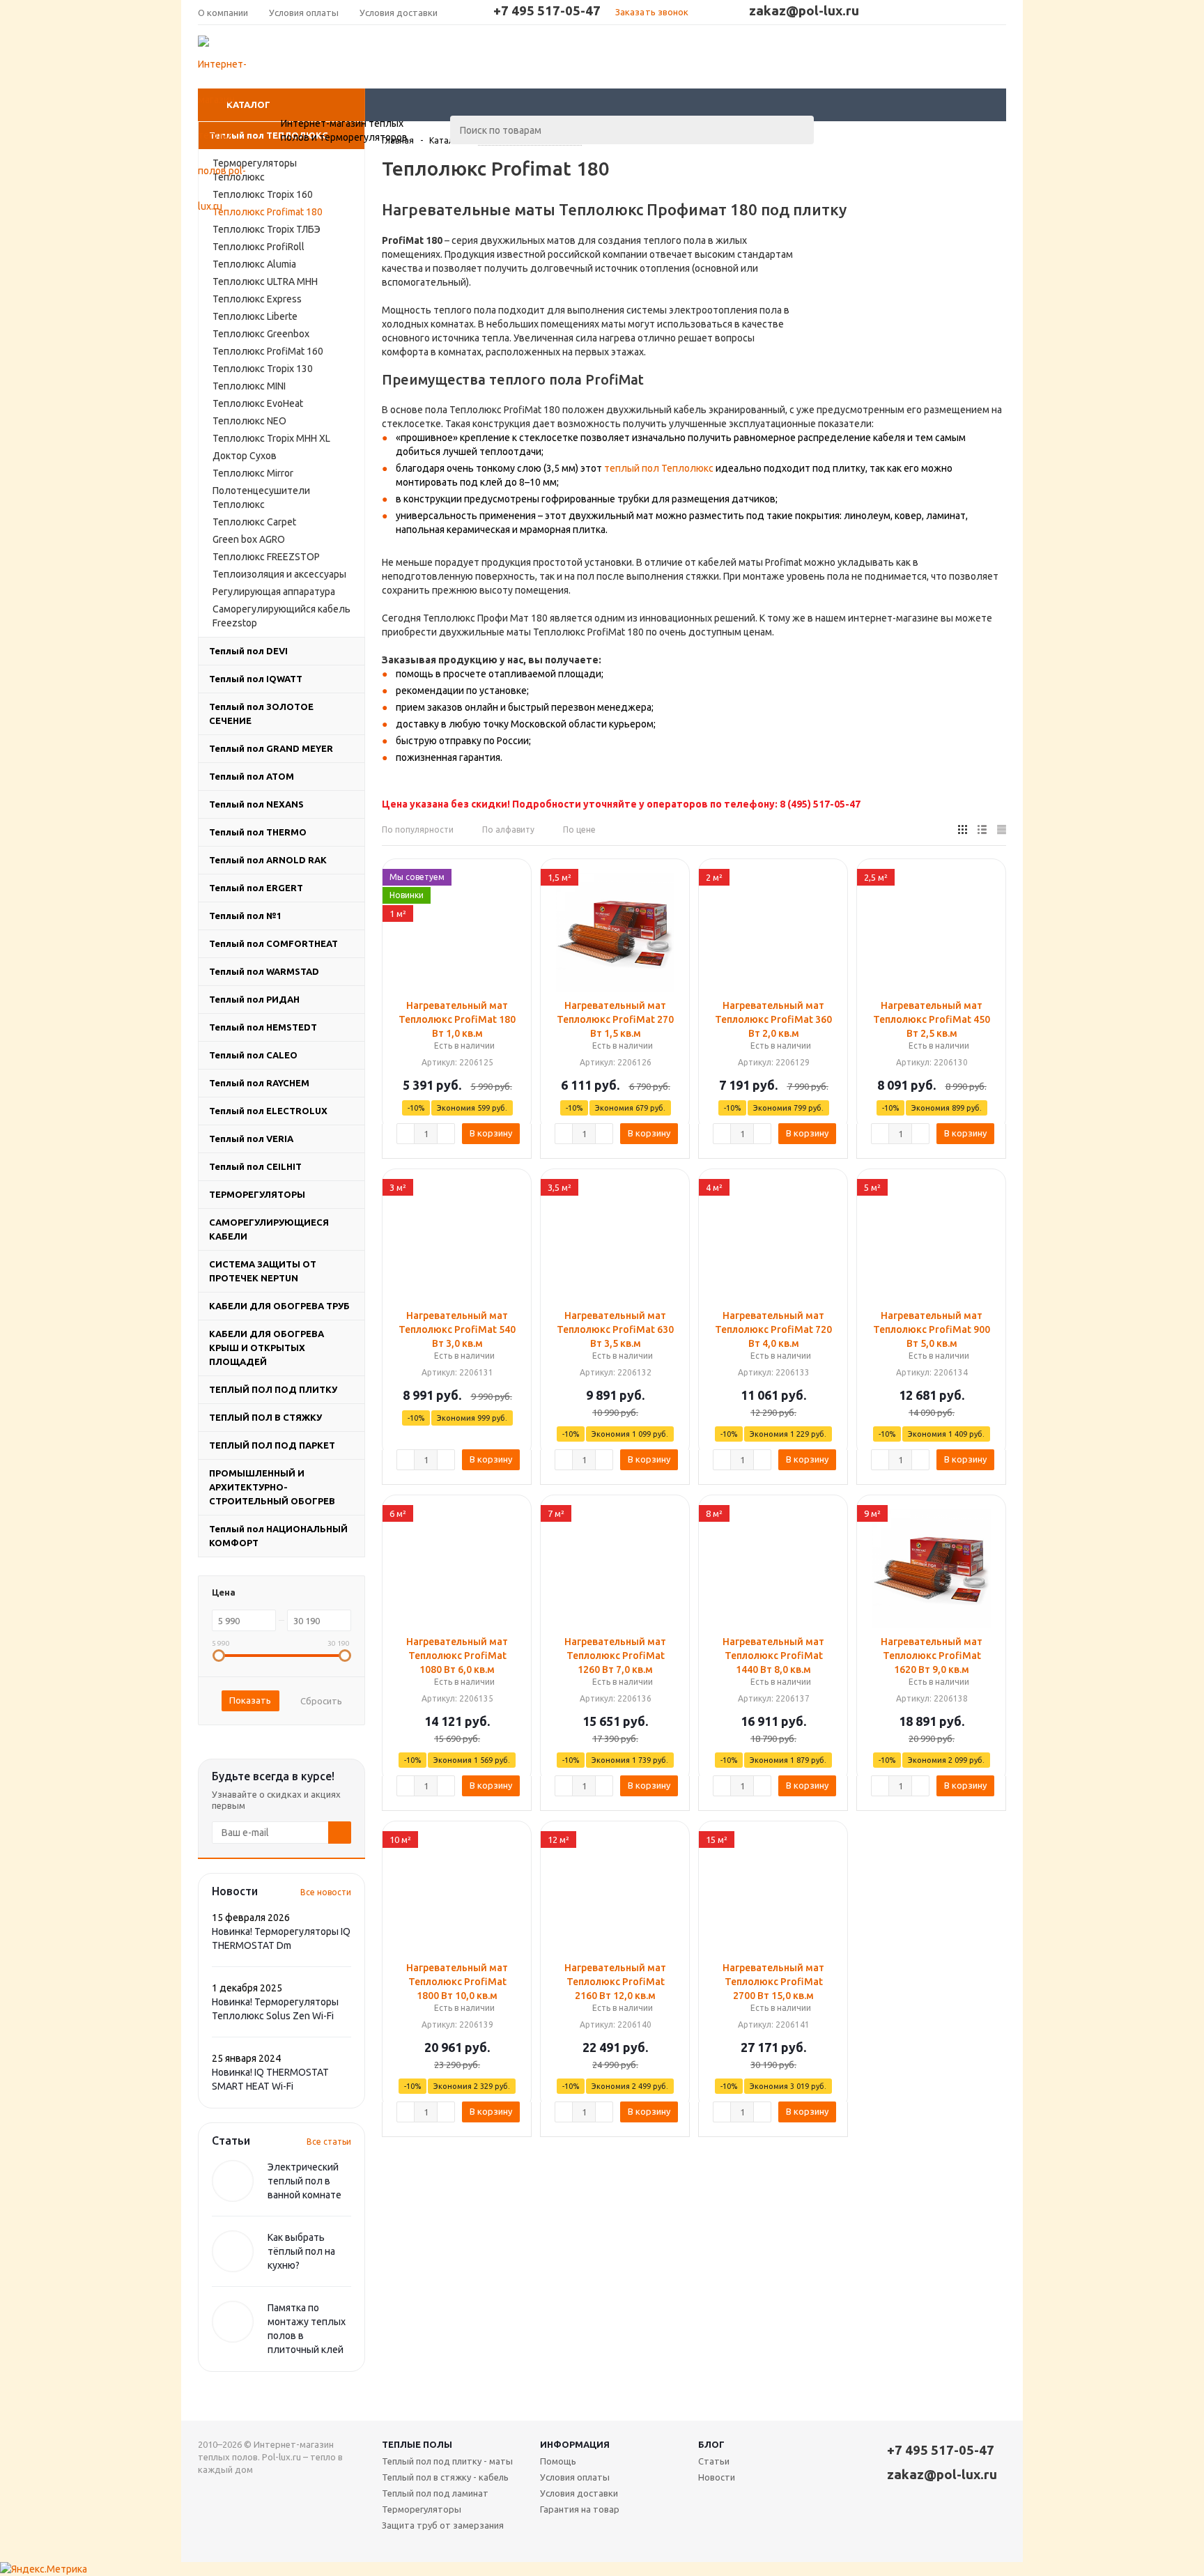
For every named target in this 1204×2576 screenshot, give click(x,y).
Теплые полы (417, 2444)
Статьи (714, 2461)
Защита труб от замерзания (443, 2525)
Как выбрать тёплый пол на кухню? (301, 2251)
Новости (717, 2477)
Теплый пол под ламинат (435, 2493)
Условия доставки (579, 2493)
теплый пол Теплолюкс (659, 468)
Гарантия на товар (580, 2509)
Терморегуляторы (422, 2509)
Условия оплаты (575, 2477)
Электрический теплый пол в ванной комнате (304, 2181)
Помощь (558, 2461)
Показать (250, 1700)
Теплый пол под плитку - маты (447, 2461)
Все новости (326, 1892)
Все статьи (329, 2142)
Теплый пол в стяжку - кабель (445, 2477)
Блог (711, 2444)
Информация (575, 2444)
